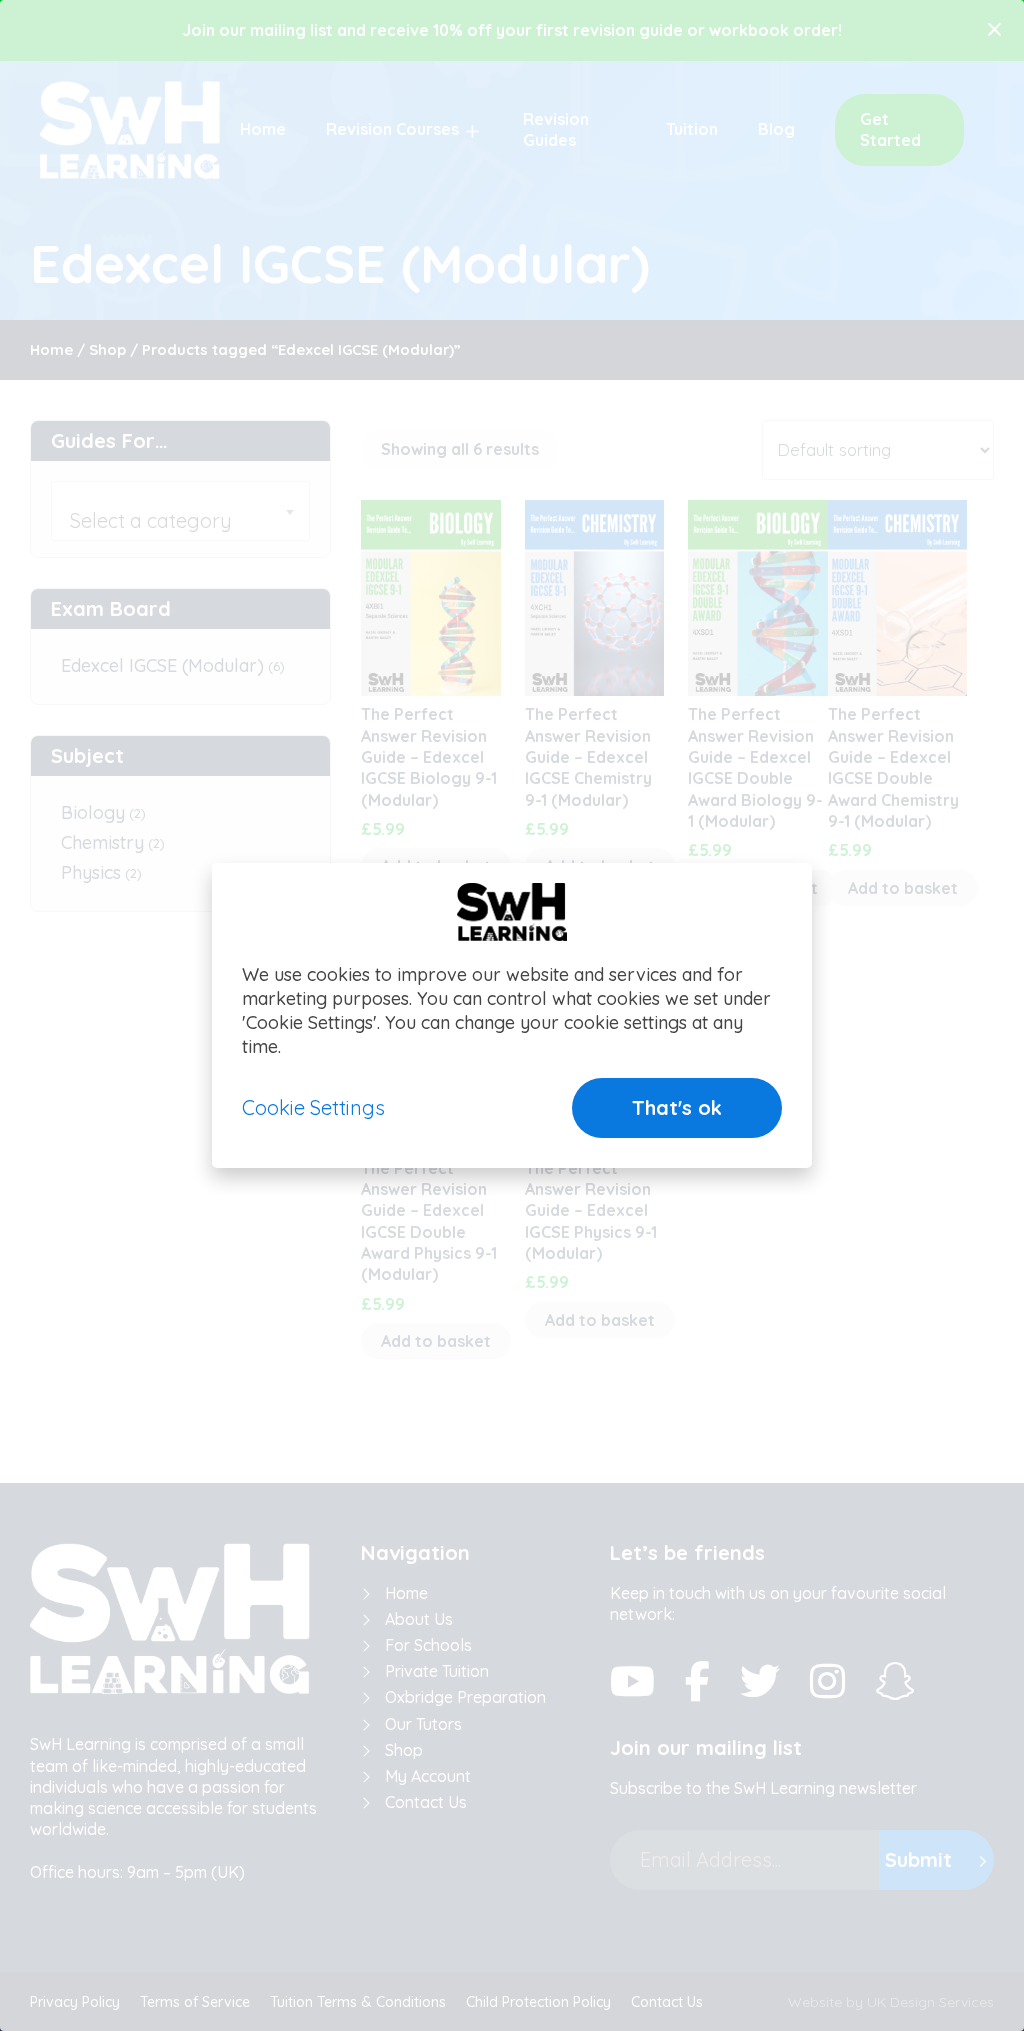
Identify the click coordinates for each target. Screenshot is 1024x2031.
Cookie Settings (313, 1107)
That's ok (677, 1107)
